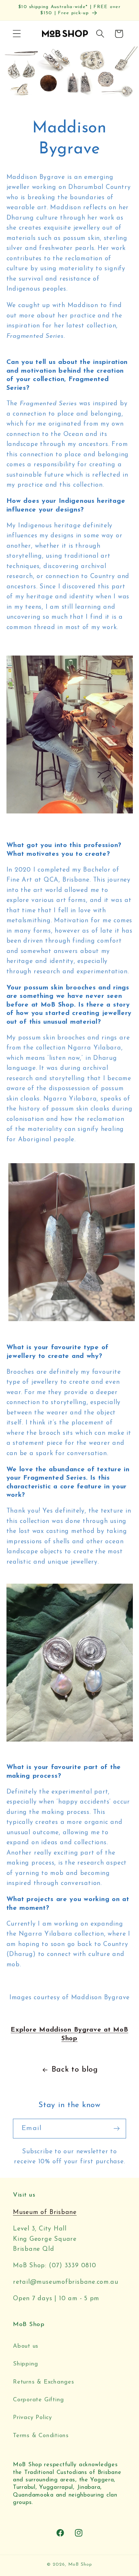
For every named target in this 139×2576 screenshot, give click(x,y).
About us (26, 2346)
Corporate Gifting (38, 2400)
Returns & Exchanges (44, 2382)
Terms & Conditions (41, 2436)
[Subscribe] (117, 2129)
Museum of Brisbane (45, 2212)
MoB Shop (80, 2565)
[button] (17, 34)
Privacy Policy (32, 2418)
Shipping (26, 2364)
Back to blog (75, 2070)
